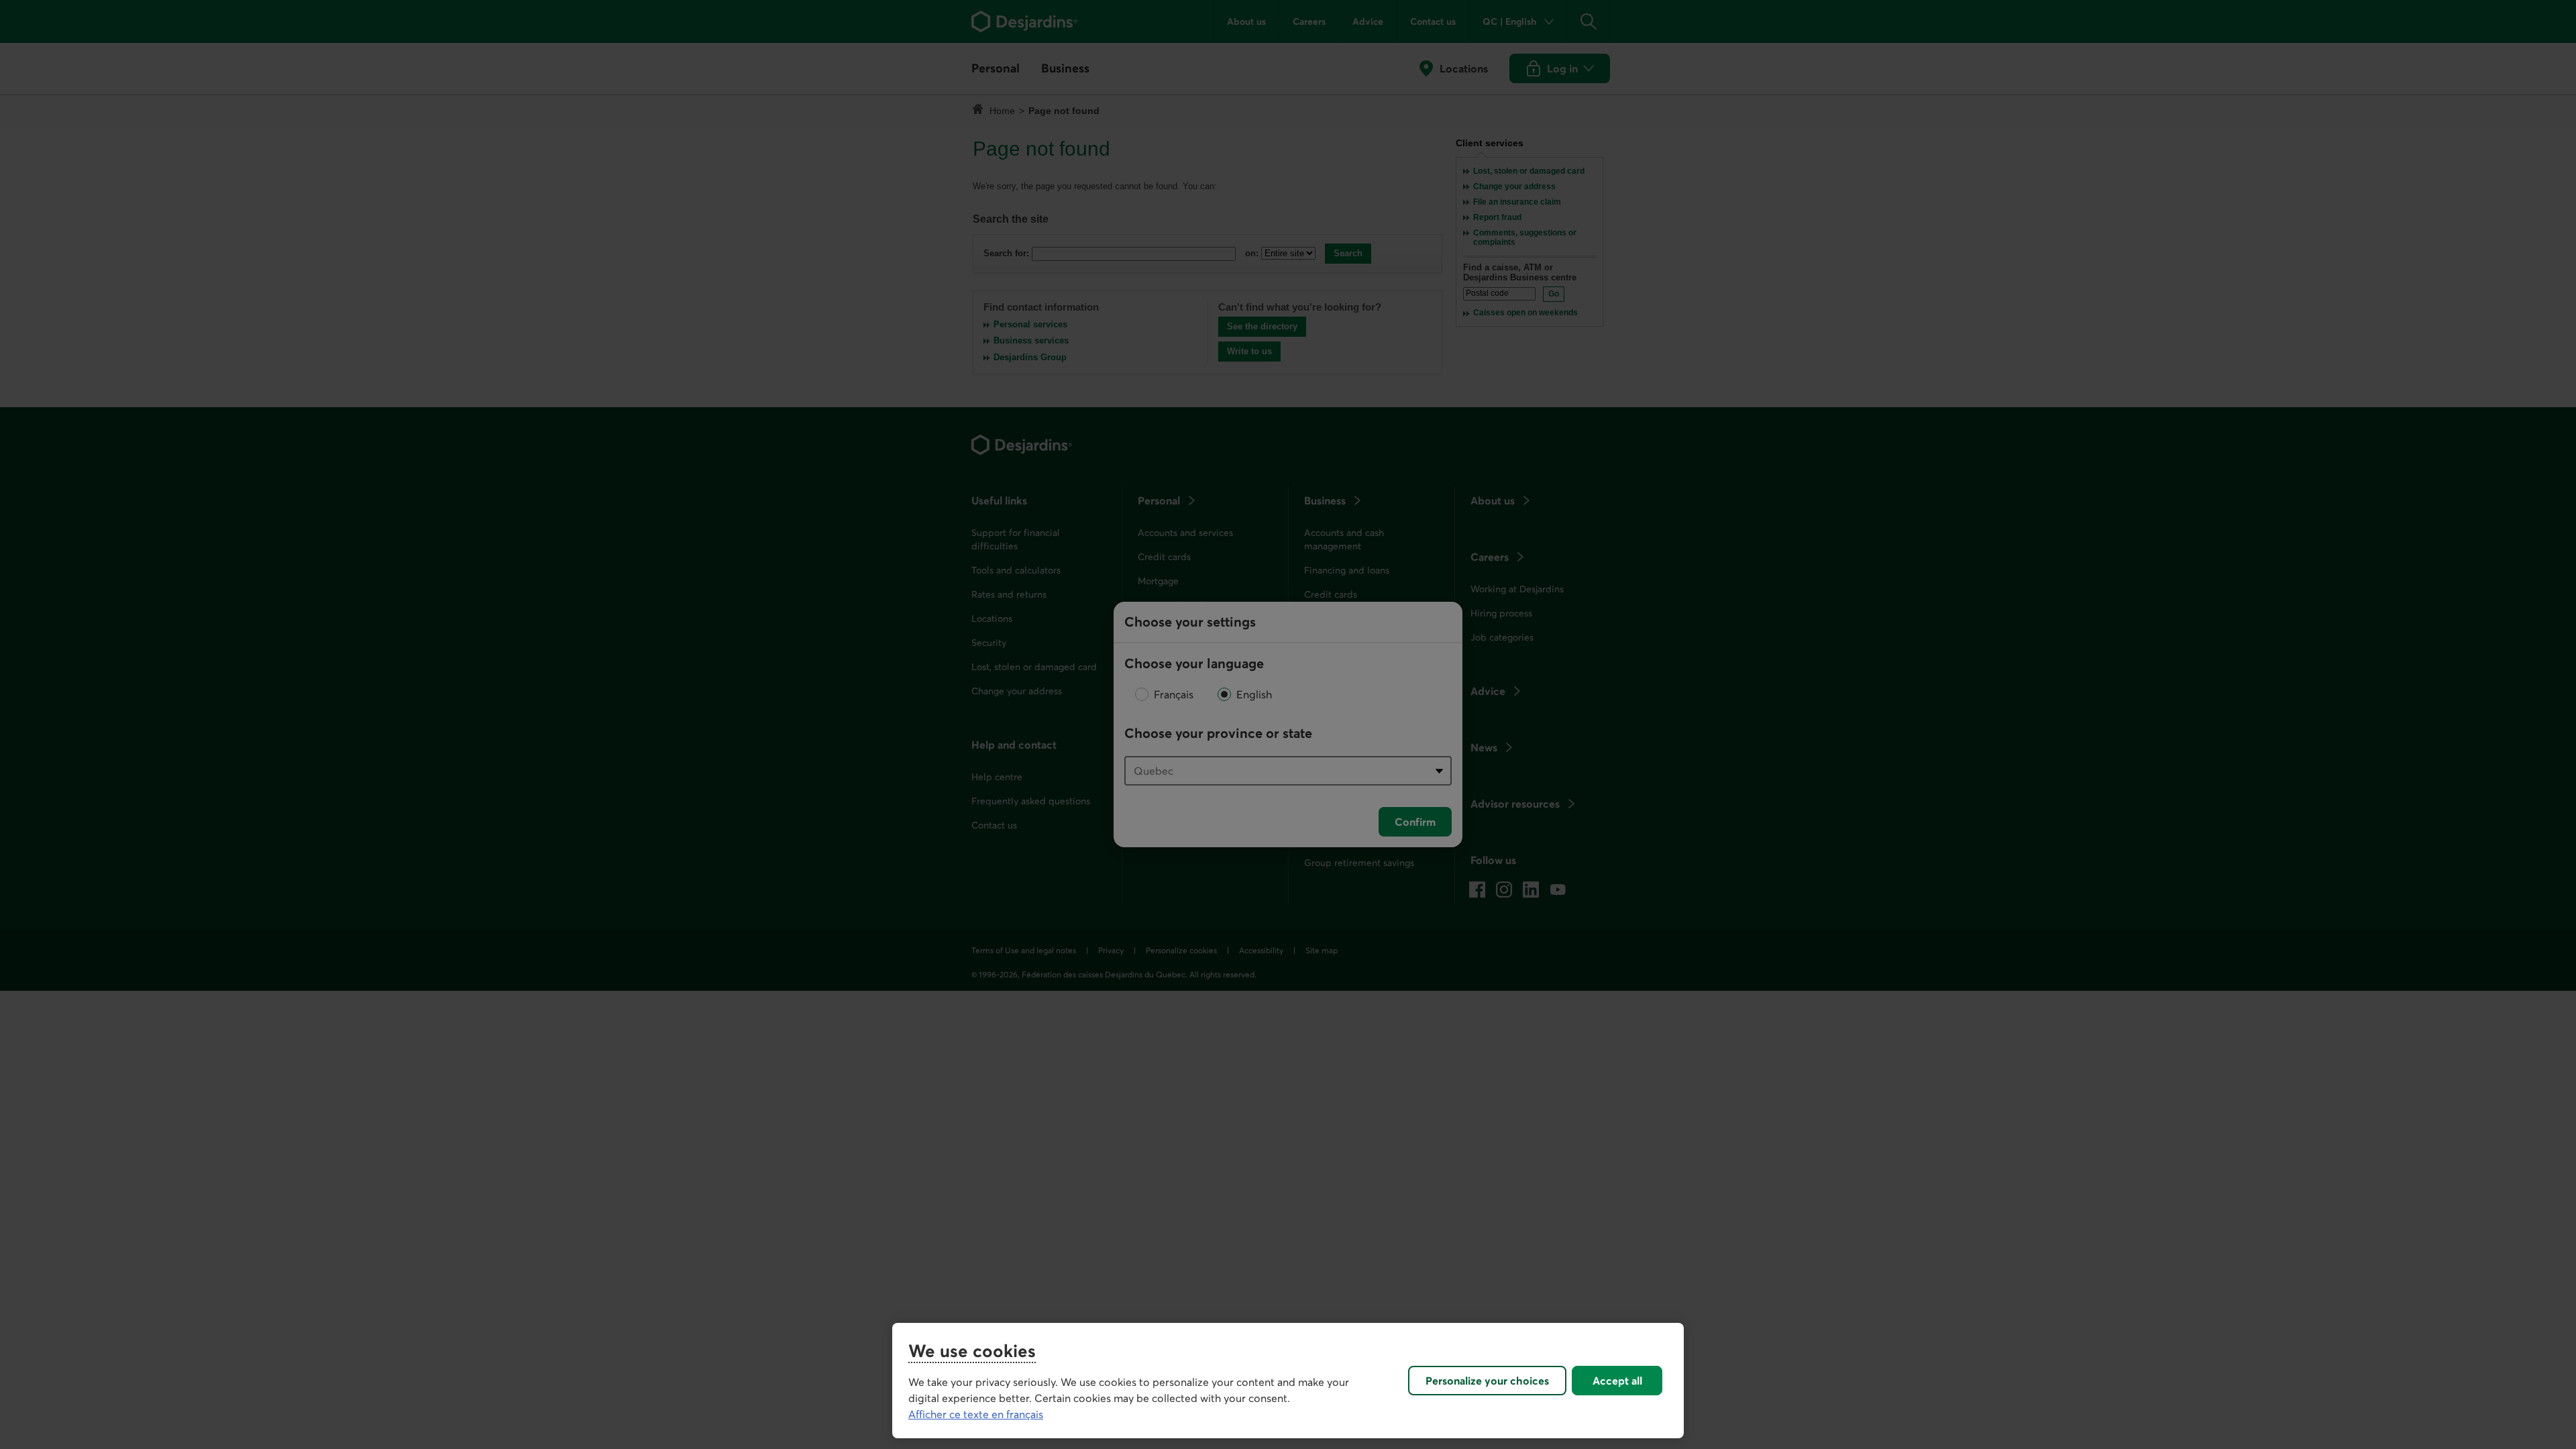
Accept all (1617, 1381)
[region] (1288, 1381)
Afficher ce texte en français (976, 1414)
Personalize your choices (1487, 1381)
